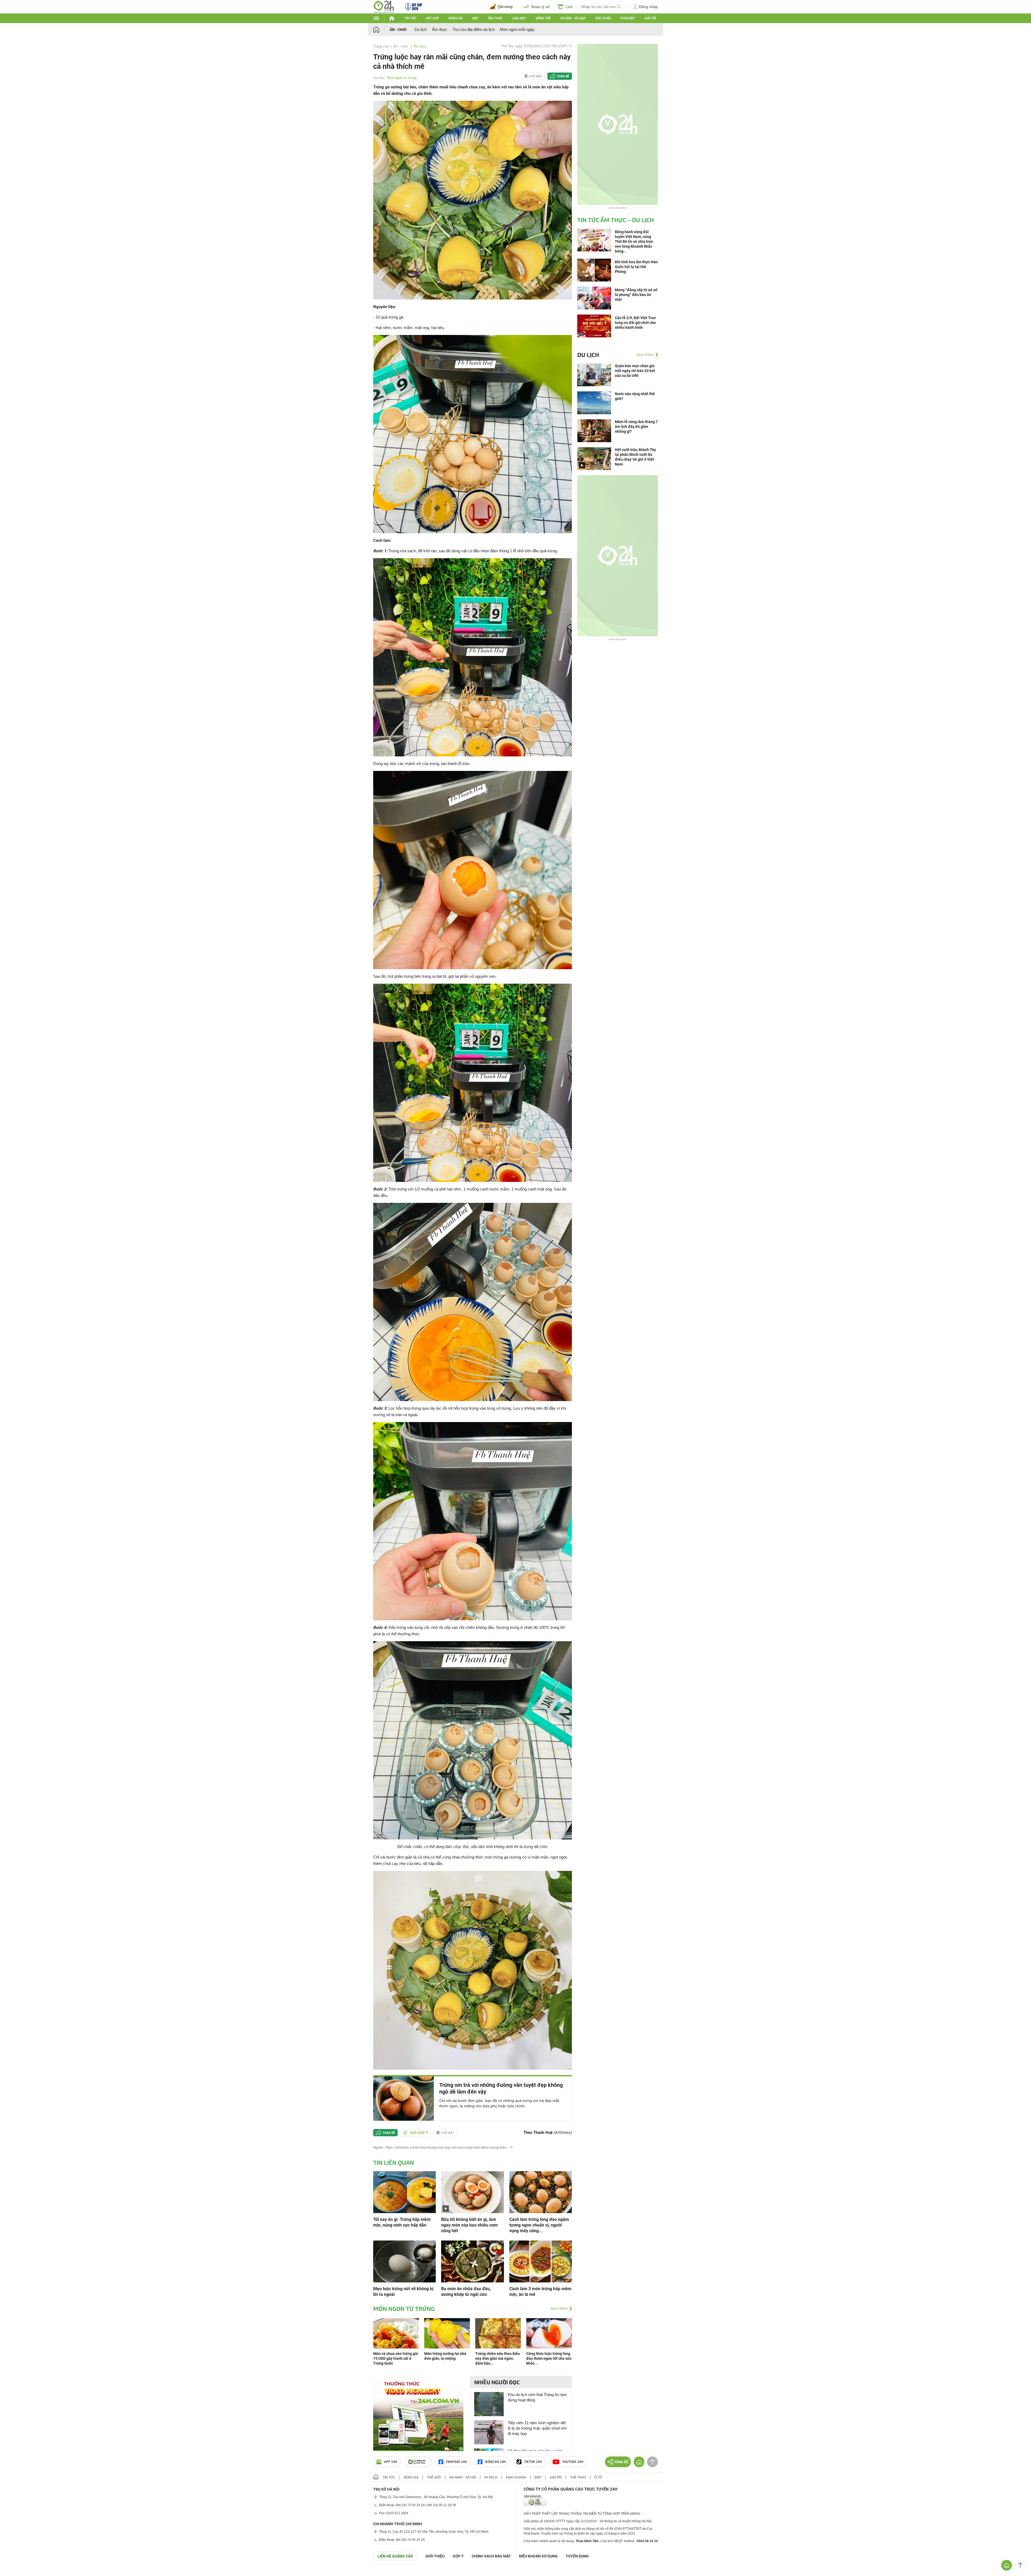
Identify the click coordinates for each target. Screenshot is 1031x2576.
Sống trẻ (543, 18)
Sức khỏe (603, 18)
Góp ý (458, 2556)
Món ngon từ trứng (402, 78)
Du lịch (421, 29)
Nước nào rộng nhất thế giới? (635, 396)
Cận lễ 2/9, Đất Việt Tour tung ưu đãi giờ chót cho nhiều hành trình (635, 323)
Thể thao (578, 2477)
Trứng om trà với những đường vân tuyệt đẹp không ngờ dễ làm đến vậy (501, 2088)
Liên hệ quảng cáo (395, 2556)
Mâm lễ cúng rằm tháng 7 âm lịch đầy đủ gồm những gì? (636, 427)
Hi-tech (491, 2477)
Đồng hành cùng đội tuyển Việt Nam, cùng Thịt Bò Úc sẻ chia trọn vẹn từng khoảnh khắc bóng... (634, 241)
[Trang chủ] (381, 29)
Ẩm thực (495, 18)
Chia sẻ (563, 76)
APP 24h (391, 2462)
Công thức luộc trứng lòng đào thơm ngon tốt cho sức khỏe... (549, 2358)
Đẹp (475, 18)
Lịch (569, 7)
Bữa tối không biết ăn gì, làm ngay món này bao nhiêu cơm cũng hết (469, 2225)
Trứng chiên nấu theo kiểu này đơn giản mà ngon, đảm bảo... (498, 2358)
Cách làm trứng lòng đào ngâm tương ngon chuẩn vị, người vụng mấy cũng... (539, 2225)
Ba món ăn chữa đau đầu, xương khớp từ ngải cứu (466, 2292)
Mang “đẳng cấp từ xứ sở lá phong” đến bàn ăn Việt (636, 295)
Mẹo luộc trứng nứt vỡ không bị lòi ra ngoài (403, 2292)
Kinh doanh (516, 2477)
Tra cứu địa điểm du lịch (474, 29)
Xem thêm (559, 2308)
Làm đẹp (519, 18)
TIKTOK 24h (533, 2462)
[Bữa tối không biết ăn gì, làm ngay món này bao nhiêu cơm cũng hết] (472, 2192)
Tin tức (410, 18)
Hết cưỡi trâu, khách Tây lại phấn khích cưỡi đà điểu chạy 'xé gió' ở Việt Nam (635, 457)
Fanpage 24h (457, 2462)
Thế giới (434, 2477)
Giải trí (650, 18)
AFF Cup (432, 18)
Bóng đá (456, 18)
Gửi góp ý (419, 2133)
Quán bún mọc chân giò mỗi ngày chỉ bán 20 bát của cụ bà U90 (635, 371)
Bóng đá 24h (496, 2462)
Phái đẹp (628, 18)
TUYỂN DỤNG (577, 2556)
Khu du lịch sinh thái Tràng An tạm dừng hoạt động (537, 2397)
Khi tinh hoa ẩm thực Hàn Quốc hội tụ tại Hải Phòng (636, 267)
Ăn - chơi (398, 30)
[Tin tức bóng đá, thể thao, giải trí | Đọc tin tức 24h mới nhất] (384, 6)
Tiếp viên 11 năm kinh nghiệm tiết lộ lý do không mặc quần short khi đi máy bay (537, 2428)
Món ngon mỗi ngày (517, 29)
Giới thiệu (435, 2556)
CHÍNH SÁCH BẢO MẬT (491, 2556)
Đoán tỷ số (540, 7)
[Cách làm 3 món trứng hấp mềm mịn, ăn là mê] (541, 2261)
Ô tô (598, 2477)
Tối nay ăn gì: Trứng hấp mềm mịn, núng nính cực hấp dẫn (402, 2222)
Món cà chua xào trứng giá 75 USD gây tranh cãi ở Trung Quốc (396, 2358)
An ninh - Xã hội (463, 2477)
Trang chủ (381, 46)
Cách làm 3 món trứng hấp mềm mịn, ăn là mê (540, 2292)
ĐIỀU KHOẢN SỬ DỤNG (538, 2556)
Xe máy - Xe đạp (573, 18)
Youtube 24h (573, 2462)
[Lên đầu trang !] (1020, 2565)
